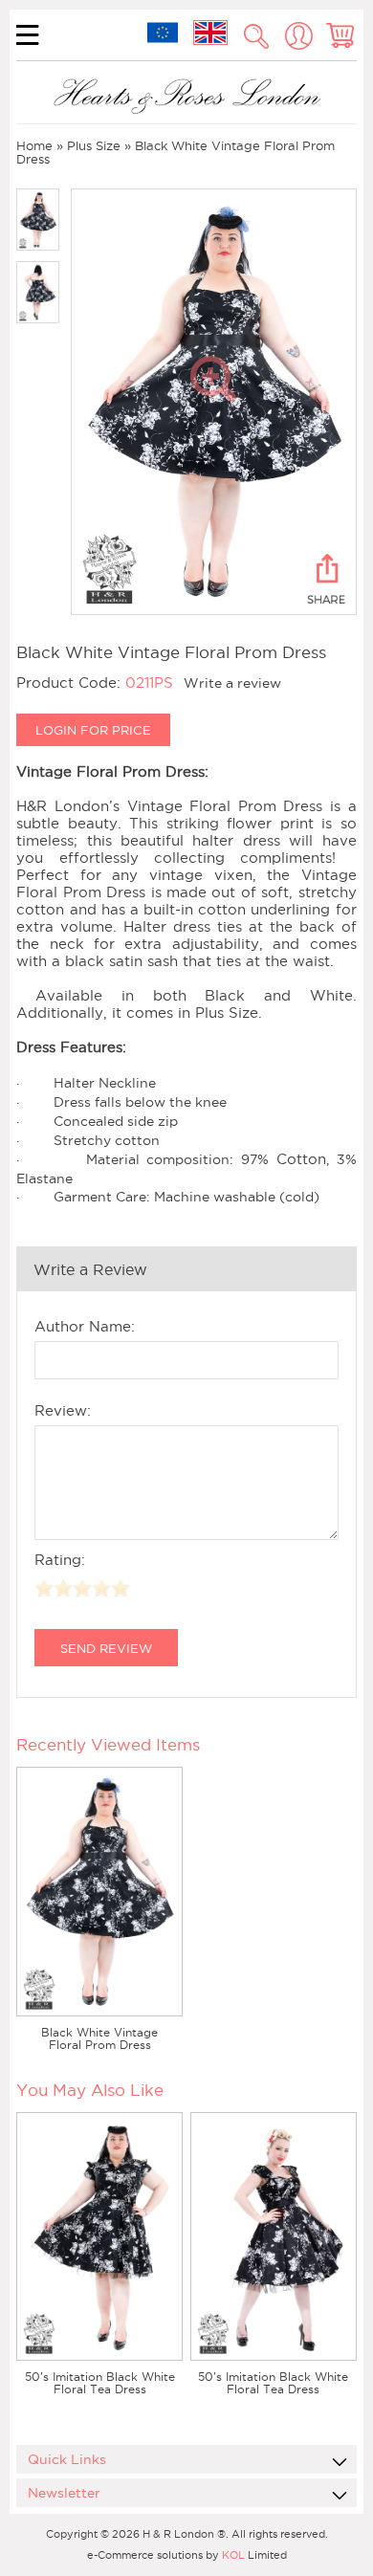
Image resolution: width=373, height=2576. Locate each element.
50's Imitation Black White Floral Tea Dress (100, 2383)
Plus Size (94, 145)
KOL (233, 2555)
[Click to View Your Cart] (341, 36)
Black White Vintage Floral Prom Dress (99, 2038)
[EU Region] (163, 33)
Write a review (232, 683)
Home (34, 145)
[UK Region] (210, 33)
